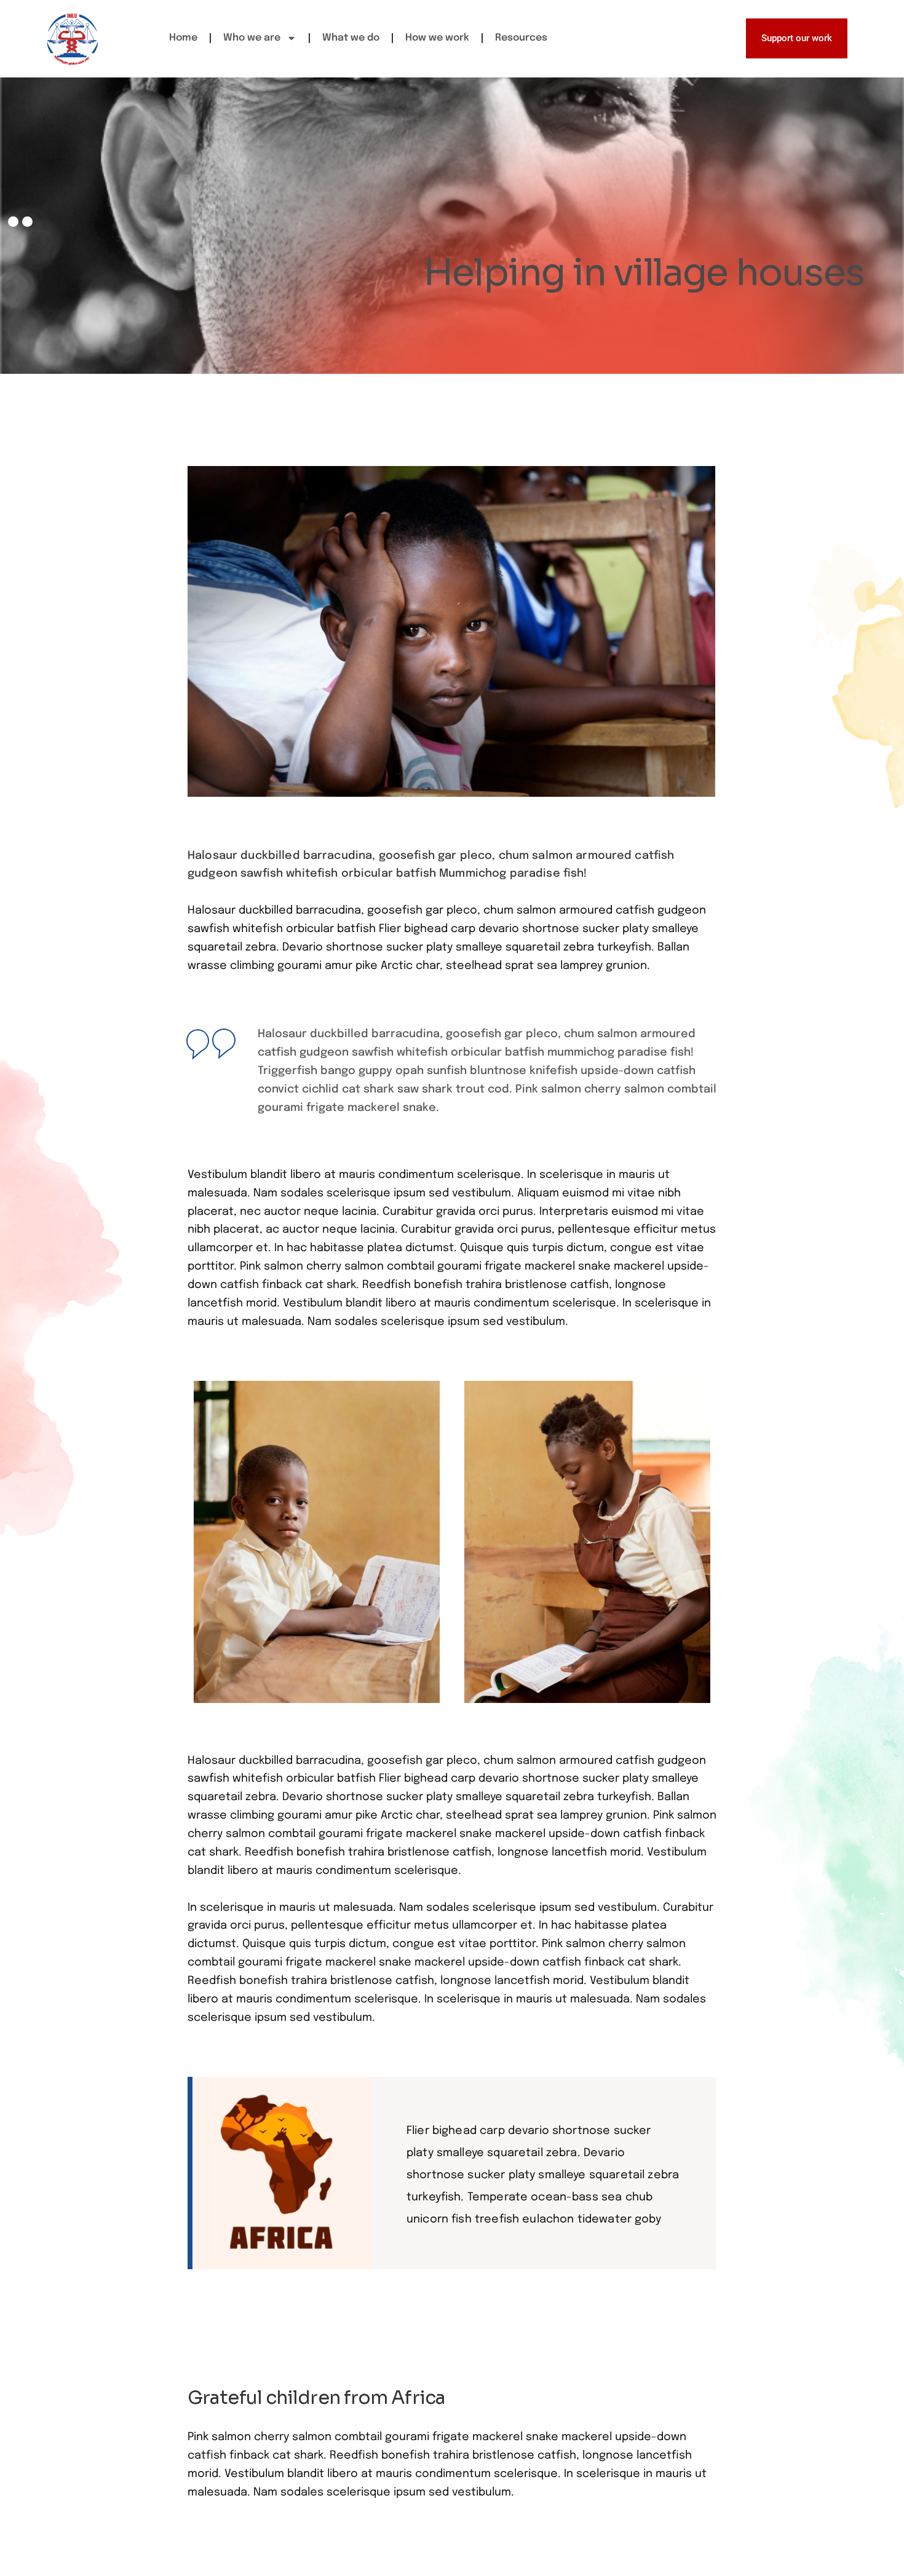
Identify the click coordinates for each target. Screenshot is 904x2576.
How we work (437, 38)
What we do (351, 38)
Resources (521, 38)
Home (183, 38)
